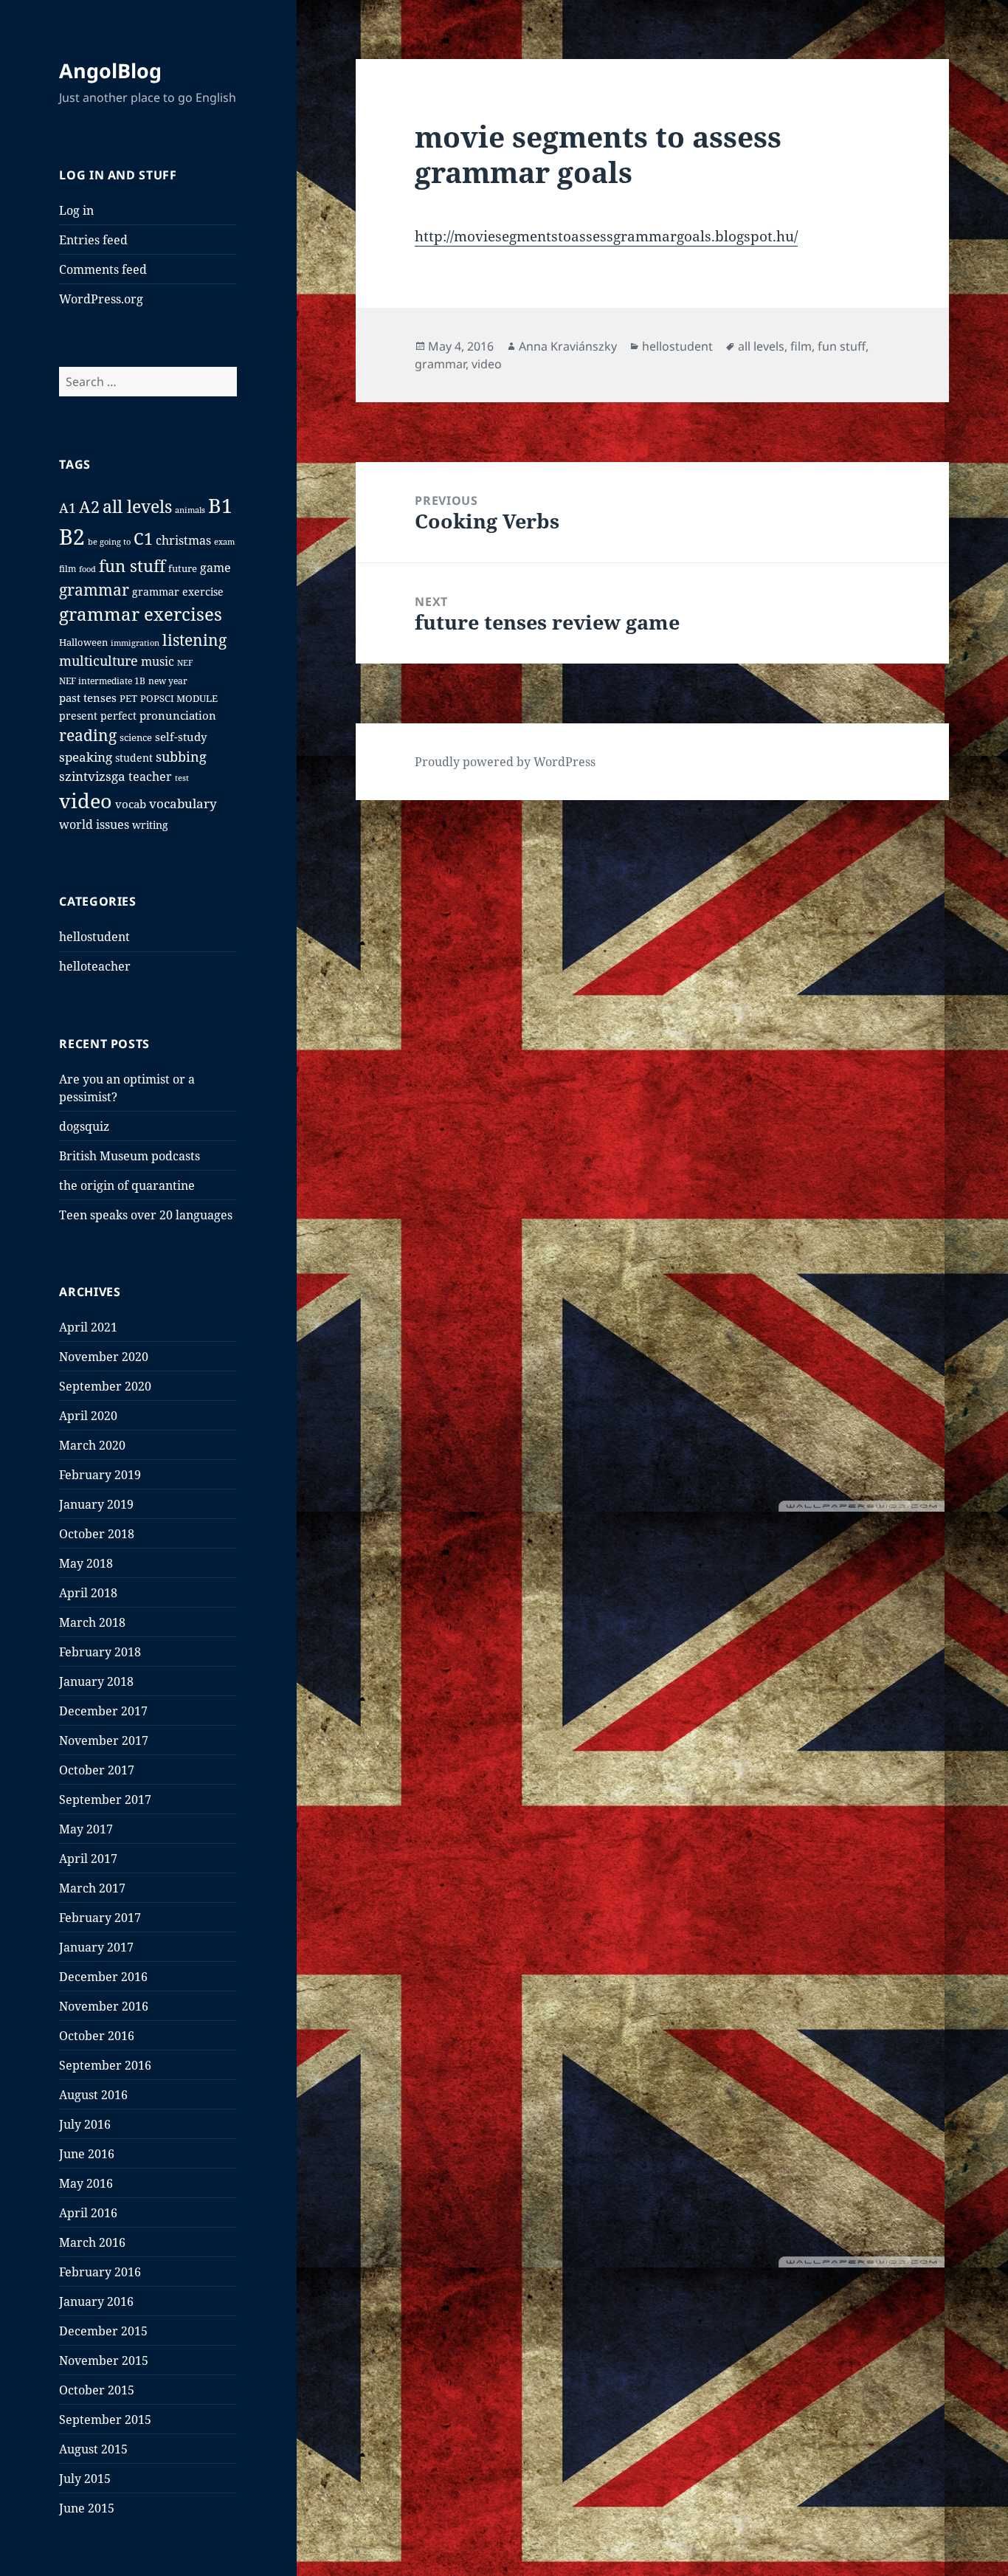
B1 (220, 505)
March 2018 (92, 1622)
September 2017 (105, 1800)
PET (128, 699)
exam (224, 541)
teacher (150, 776)
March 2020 (92, 1445)
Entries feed (93, 240)
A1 (68, 508)
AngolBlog (110, 70)
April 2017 (88, 1859)
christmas (183, 540)
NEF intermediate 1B (102, 681)
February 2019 (100, 1475)
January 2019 (96, 1504)
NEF (185, 662)
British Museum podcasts (130, 1156)
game (215, 568)
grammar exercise (178, 592)
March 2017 (92, 1888)
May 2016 (86, 2183)
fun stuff (132, 565)
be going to (109, 541)
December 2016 (103, 1977)
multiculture (99, 661)
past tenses (88, 698)
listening (194, 640)
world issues (94, 824)
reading (88, 735)
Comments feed (103, 269)
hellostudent (94, 937)
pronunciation (178, 715)
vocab (131, 804)
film (68, 569)
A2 (89, 506)
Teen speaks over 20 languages (146, 1215)
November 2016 (104, 2006)
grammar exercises (141, 614)
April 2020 (88, 1416)
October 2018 (97, 1534)
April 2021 (88, 1327)
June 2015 (87, 2508)
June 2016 (87, 2154)
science (136, 738)
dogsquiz (84, 1126)
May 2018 (86, 1563)
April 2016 (88, 2213)
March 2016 (92, 2242)
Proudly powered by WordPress (505, 762)
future (183, 568)
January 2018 (96, 1681)
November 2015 (104, 2360)
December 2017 (103, 1711)
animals (190, 510)
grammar (94, 589)
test (182, 778)
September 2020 (105, 1386)
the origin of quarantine (127, 1185)
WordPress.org (101, 299)
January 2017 (96, 1947)
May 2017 (86, 1829)
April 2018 (88, 1593)
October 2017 (97, 1770)
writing (150, 825)
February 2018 (100, 1652)
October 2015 (97, 2390)
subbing (181, 757)
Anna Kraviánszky (568, 346)
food (87, 569)
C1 (143, 538)
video (86, 800)
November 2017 (104, 1740)
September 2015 (105, 2420)
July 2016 (85, 2124)
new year (168, 681)
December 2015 (103, 2331)
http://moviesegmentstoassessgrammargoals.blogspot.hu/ (606, 236)
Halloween (83, 643)
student (134, 758)
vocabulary (183, 803)
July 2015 (85, 2479)
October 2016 (97, 2036)
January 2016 (96, 2301)
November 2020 (104, 1357)
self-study (181, 737)
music (158, 661)
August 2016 (93, 2095)
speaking (86, 757)
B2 (72, 537)
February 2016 (100, 2272)
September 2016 (105, 2065)
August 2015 (93, 2449)
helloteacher (95, 966)
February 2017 (100, 1918)
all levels (137, 506)
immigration (135, 643)
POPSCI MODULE (179, 699)
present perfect (98, 716)
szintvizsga (92, 776)
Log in (76, 210)
